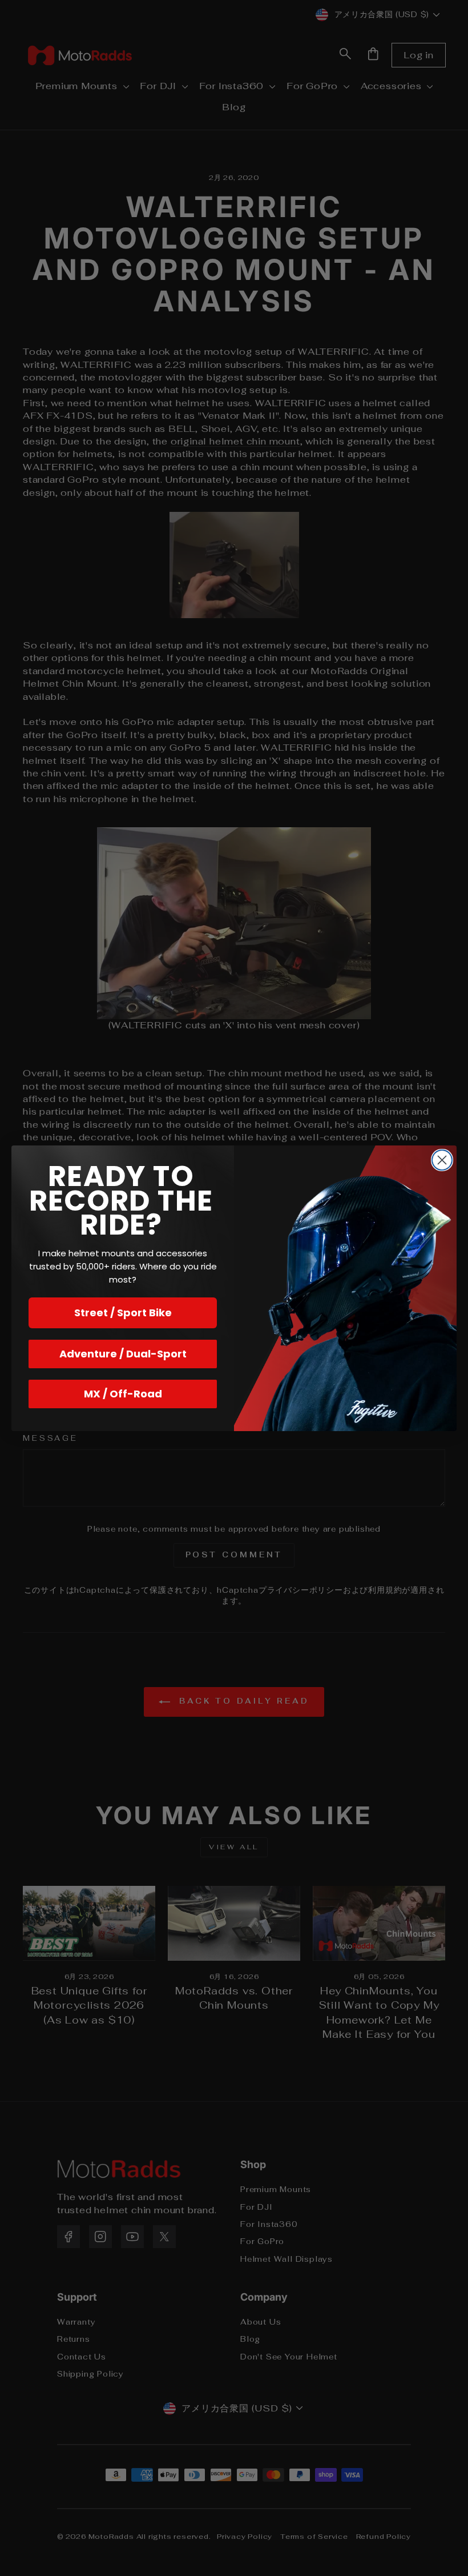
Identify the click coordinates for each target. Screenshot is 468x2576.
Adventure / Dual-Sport (123, 1354)
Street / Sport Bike (123, 1313)
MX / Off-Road (123, 1394)
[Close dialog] (442, 1160)
